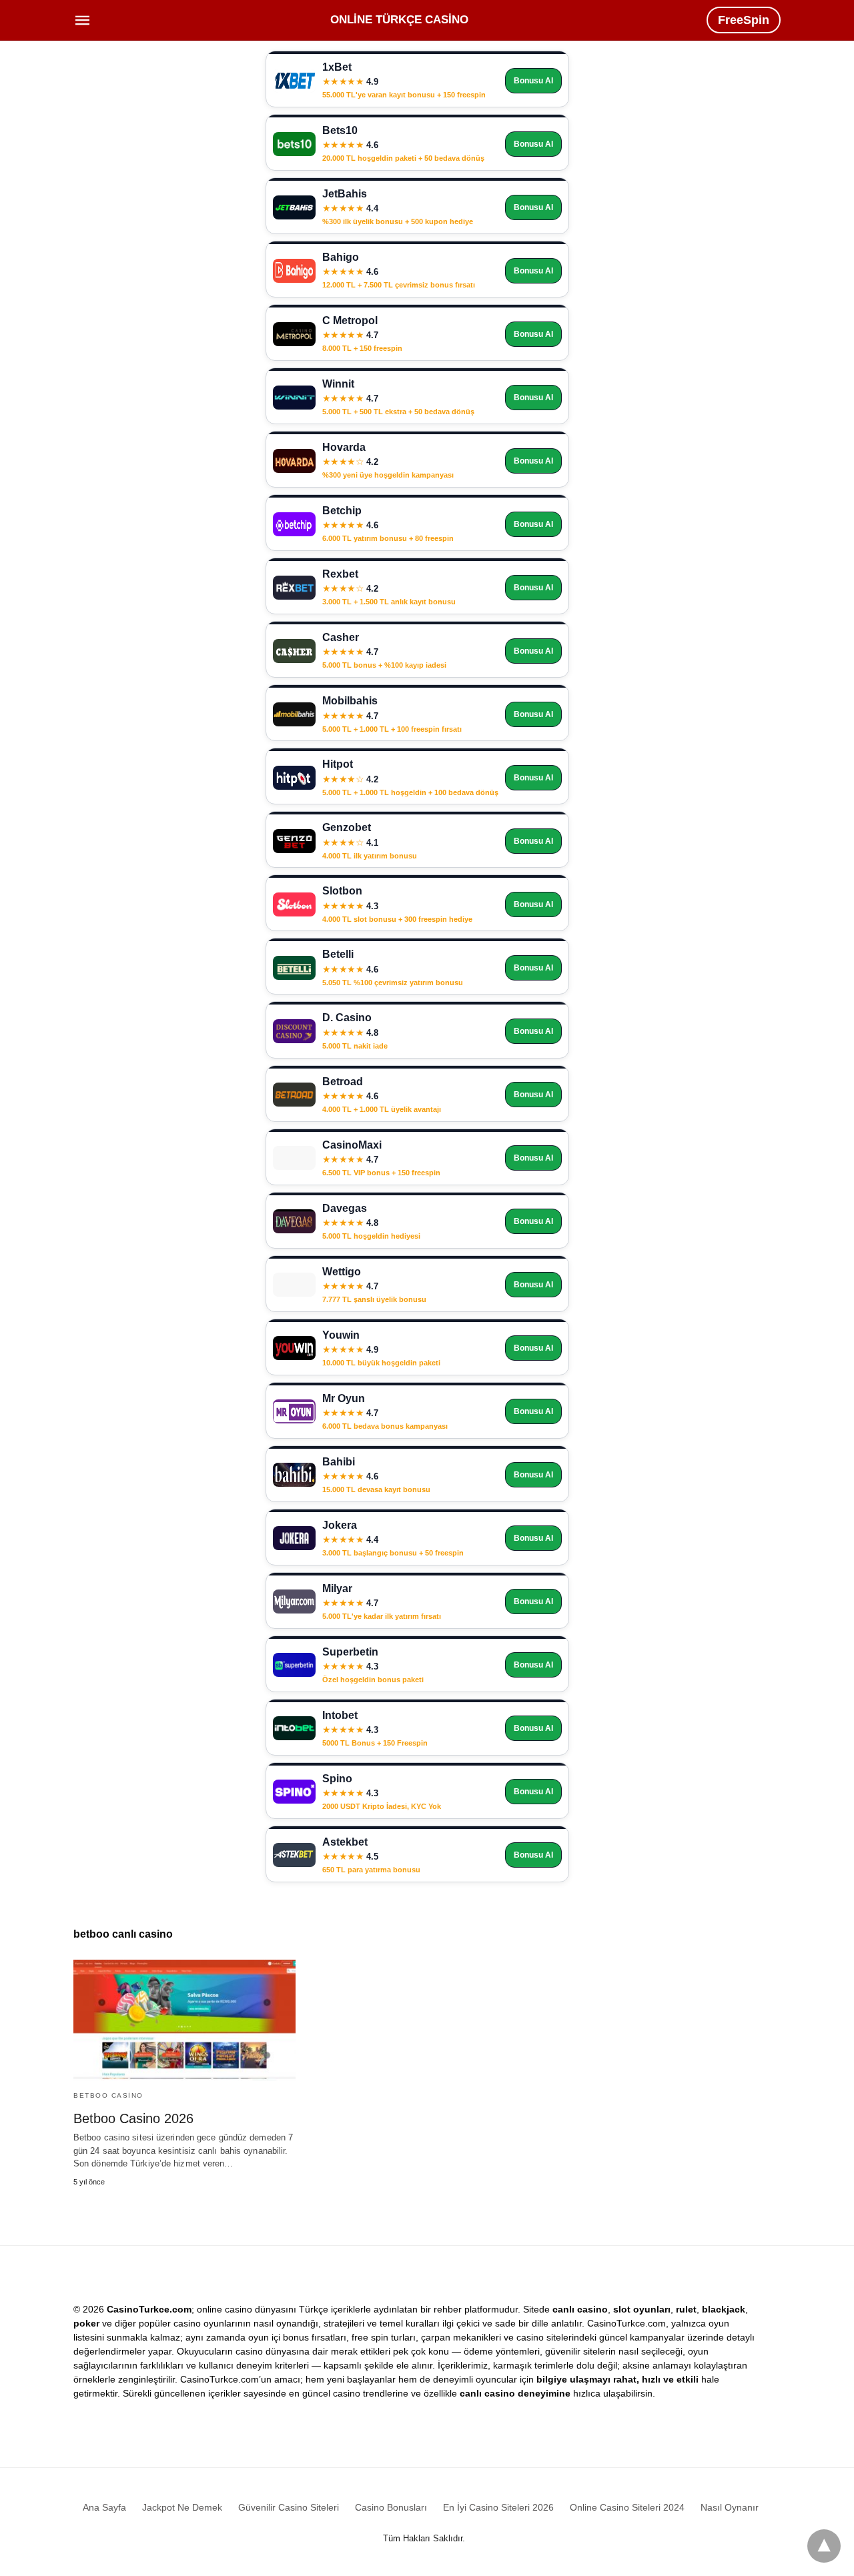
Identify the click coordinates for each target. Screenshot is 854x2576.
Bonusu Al (533, 81)
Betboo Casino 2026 (133, 2118)
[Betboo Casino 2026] (184, 2020)
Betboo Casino (108, 2095)
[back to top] (824, 2546)
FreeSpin (744, 20)
